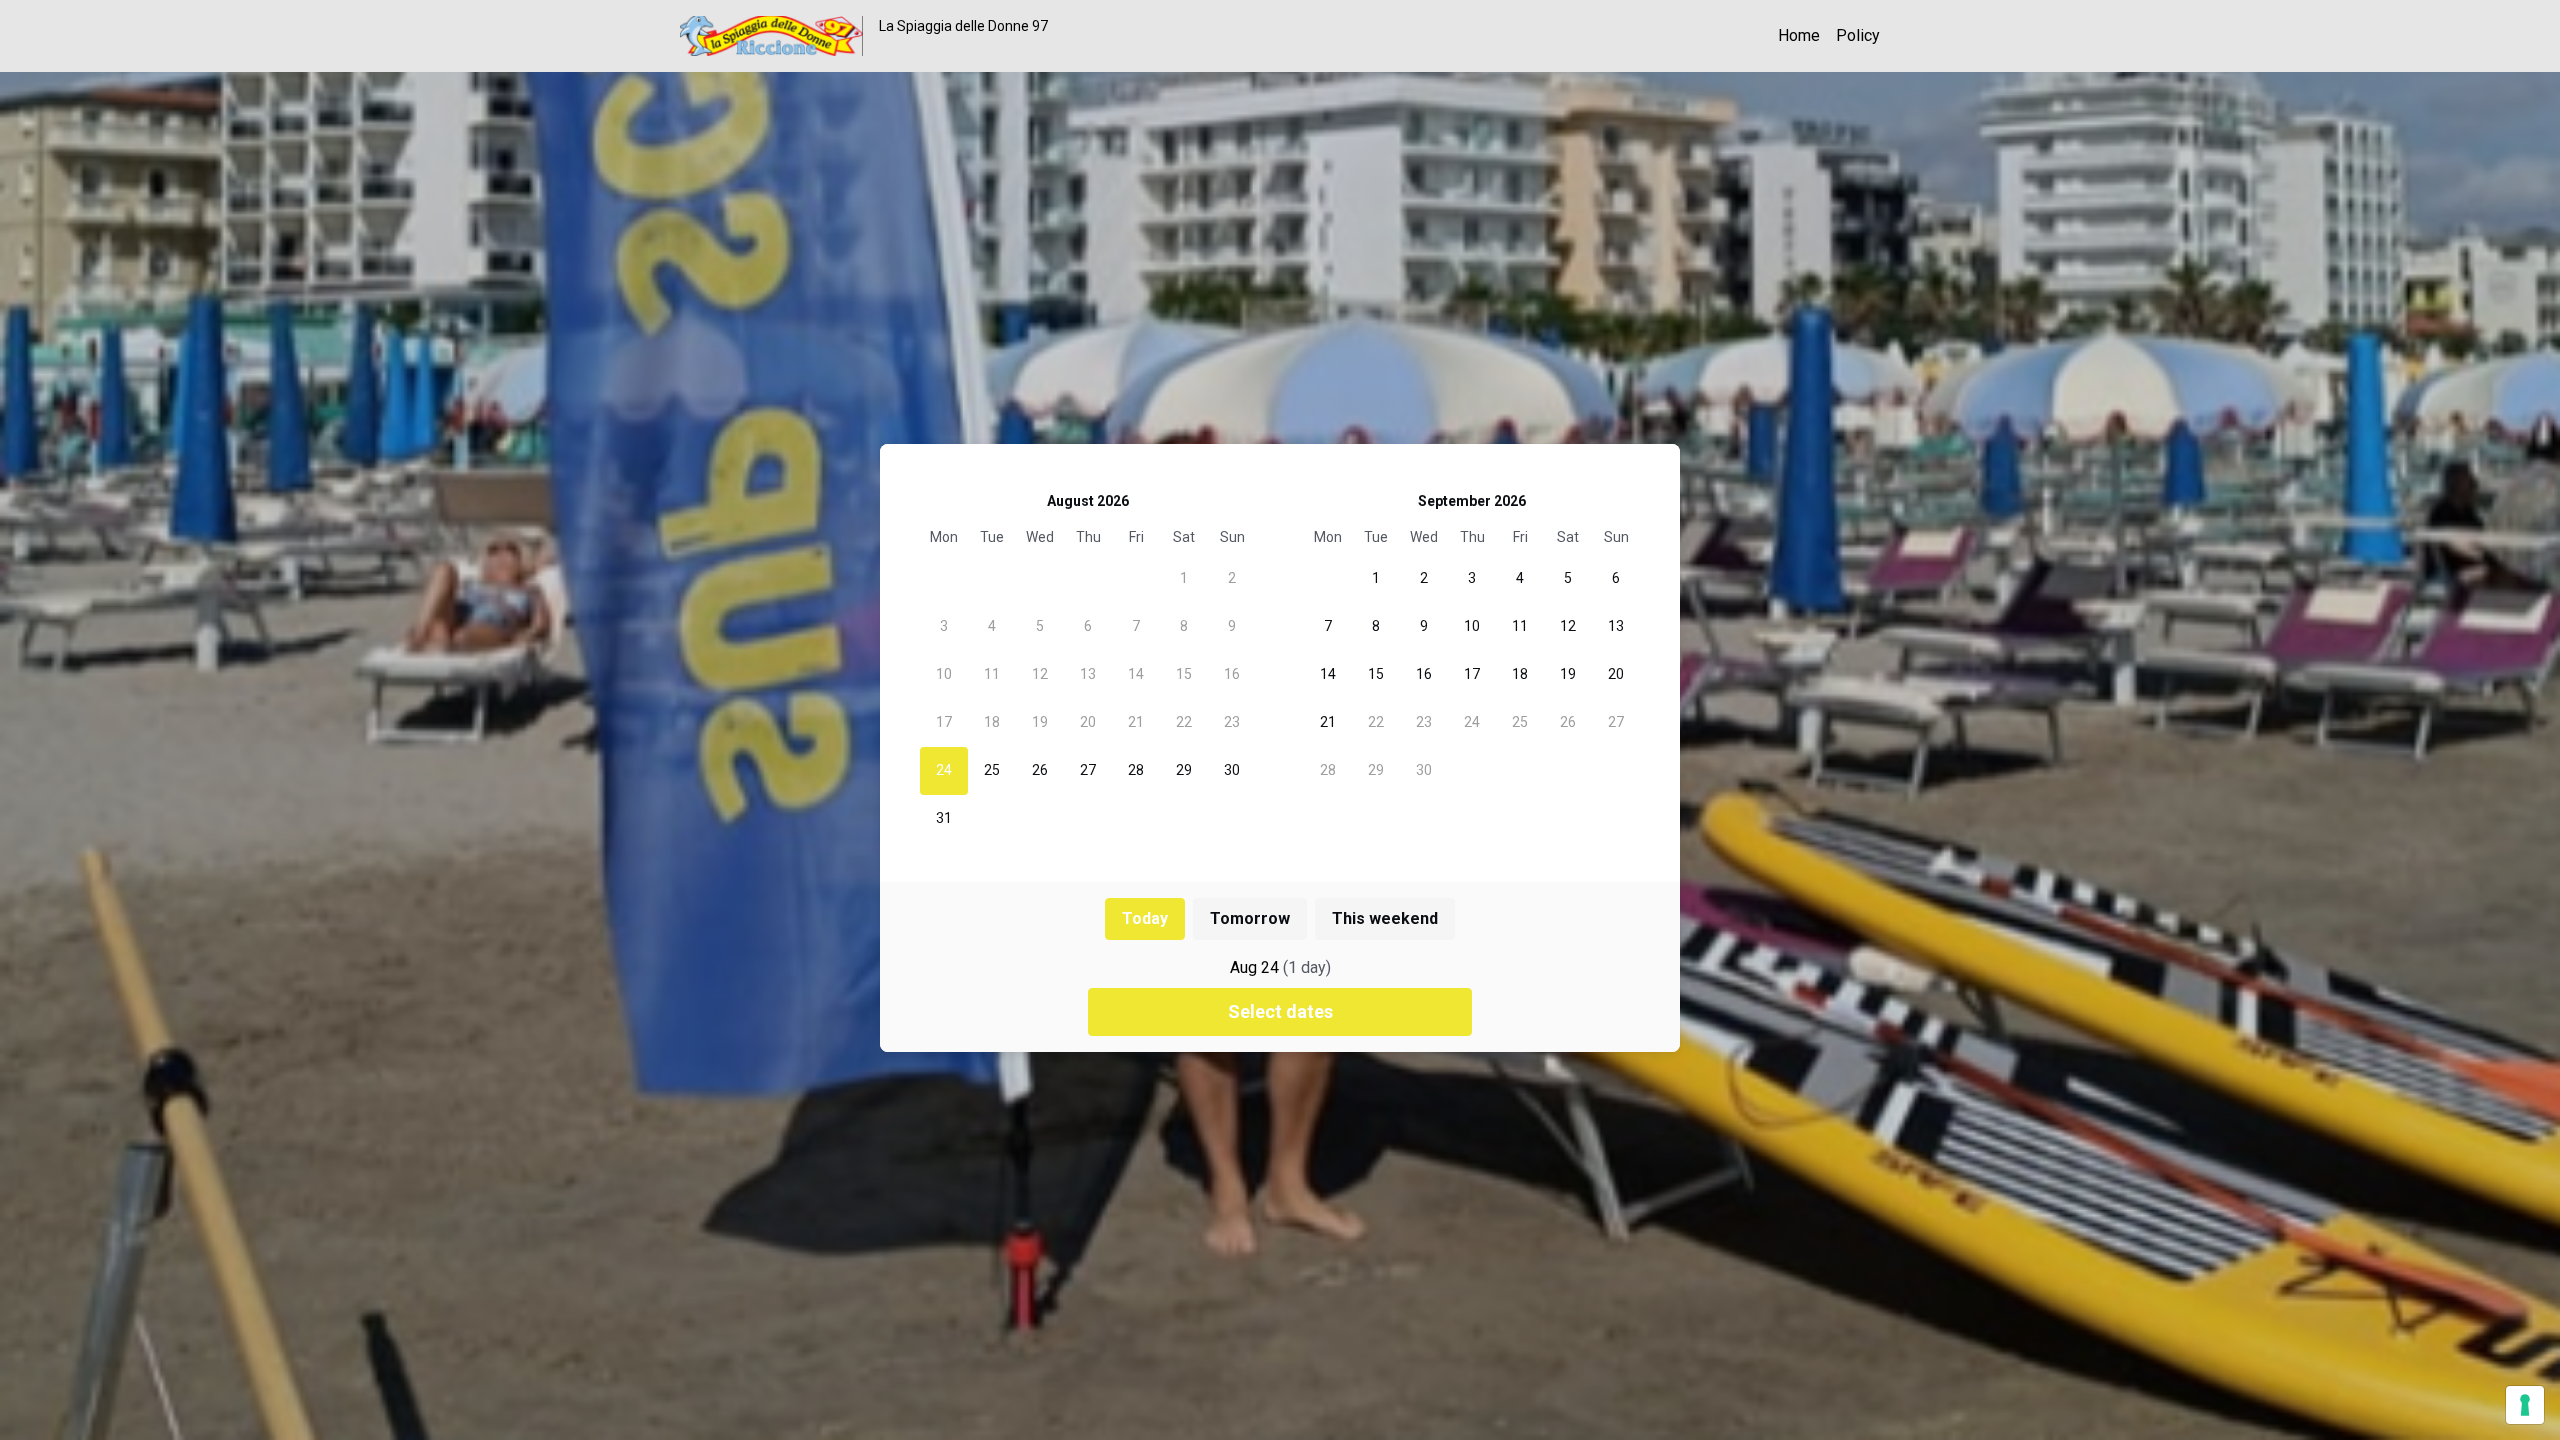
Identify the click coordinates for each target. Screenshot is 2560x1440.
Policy (1858, 35)
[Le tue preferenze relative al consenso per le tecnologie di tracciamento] (2525, 1405)
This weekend (1385, 918)
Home (1799, 35)
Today (1145, 918)
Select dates (1280, 1011)
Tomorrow (1250, 918)
